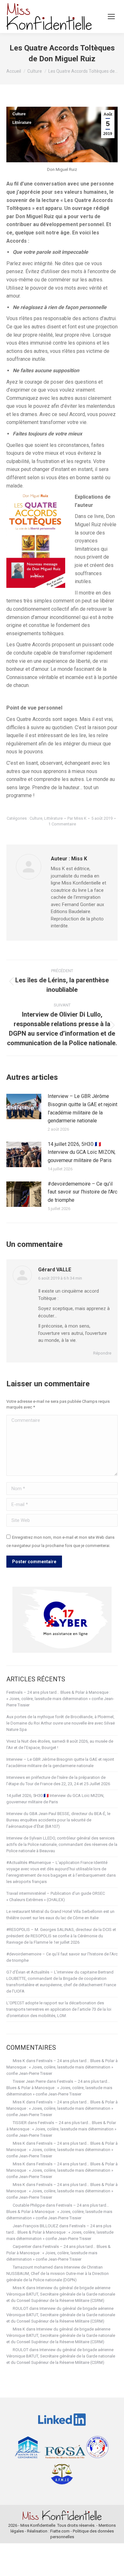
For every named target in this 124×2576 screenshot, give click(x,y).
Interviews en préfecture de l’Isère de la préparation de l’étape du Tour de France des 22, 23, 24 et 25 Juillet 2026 (58, 1781)
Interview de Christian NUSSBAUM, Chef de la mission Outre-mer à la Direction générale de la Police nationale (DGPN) (58, 2273)
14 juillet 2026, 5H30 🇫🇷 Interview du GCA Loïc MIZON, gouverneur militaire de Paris (82, 1152)
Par (77, 818)
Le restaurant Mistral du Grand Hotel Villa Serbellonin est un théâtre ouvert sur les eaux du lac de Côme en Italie (60, 1915)
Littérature (22, 123)
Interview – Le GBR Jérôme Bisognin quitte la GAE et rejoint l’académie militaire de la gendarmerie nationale (83, 1108)
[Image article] (24, 1106)
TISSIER (20, 2123)
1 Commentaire (62, 824)
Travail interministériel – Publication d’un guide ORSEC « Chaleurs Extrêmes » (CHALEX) (56, 1897)
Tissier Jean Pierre (29, 2081)
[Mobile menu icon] (111, 17)
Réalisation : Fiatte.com (48, 2531)
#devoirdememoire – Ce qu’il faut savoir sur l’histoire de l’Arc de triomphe (83, 1192)
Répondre (102, 1353)
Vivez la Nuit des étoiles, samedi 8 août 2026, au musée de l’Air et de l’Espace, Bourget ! (60, 1744)
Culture (19, 114)
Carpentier (22, 2246)
